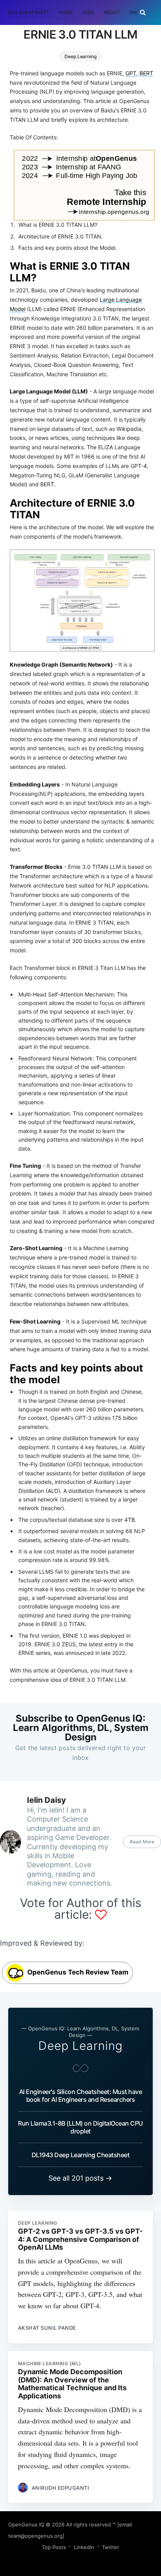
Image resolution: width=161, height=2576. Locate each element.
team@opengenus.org (35, 2536)
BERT (146, 73)
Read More (142, 1842)
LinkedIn (84, 2547)
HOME (66, 12)
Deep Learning (80, 56)
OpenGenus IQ (26, 2524)
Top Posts (54, 2547)
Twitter (111, 2547)
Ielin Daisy (47, 1800)
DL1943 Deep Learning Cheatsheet (81, 2155)
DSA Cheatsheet (29, 12)
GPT (131, 73)
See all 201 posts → (80, 2178)
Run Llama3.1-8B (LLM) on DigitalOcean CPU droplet (80, 2127)
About (112, 12)
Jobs (88, 12)
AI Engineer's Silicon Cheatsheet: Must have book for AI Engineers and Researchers (81, 2096)
